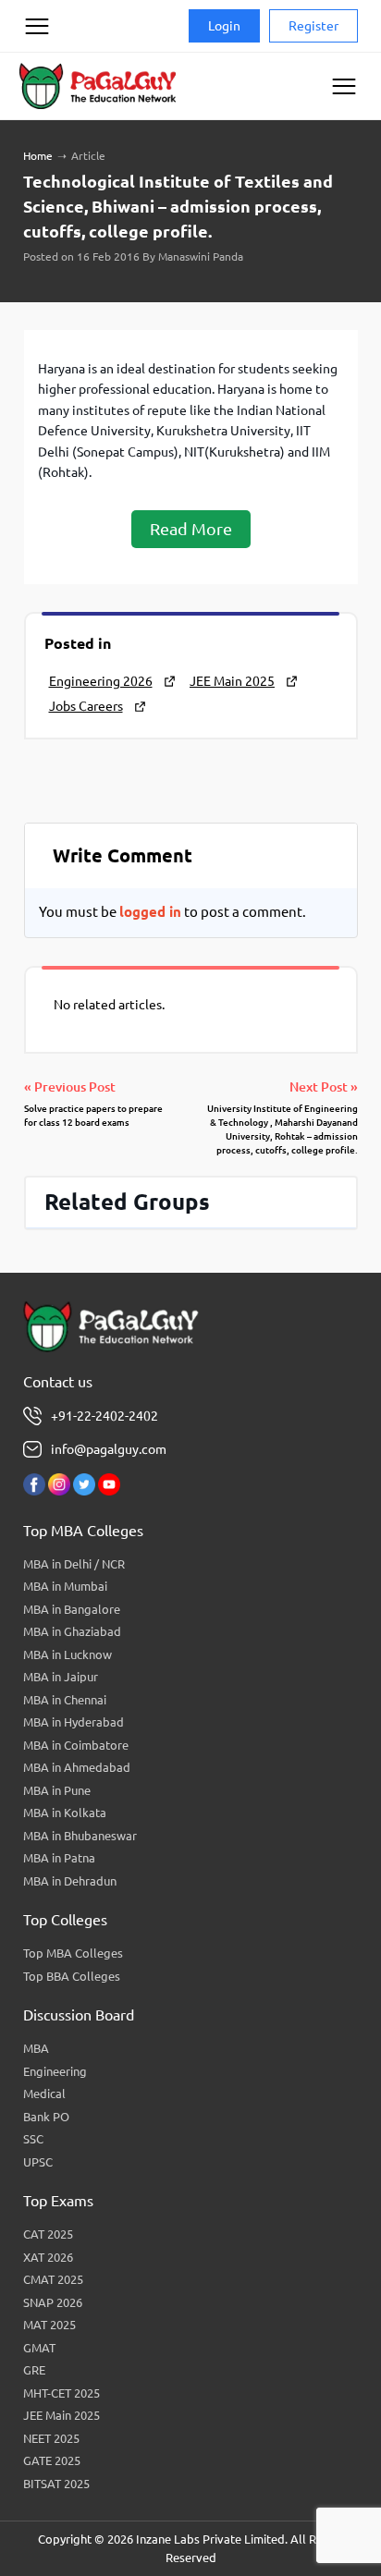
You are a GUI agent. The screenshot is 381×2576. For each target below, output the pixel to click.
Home (38, 156)
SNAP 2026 (53, 2302)
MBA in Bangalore (72, 1609)
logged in (150, 912)
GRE (34, 2370)
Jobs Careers (86, 706)
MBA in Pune (57, 1790)
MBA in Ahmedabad (77, 1767)
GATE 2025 (52, 2460)
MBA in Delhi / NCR (74, 1564)
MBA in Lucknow (68, 1654)
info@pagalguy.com (109, 1449)
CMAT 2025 (53, 2279)
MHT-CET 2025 (61, 2393)
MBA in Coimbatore (76, 1745)
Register (313, 26)
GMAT (39, 2348)
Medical (44, 2094)
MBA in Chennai (65, 1700)
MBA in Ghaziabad (72, 1631)
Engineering (55, 2071)
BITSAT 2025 (56, 2484)
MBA (36, 2048)
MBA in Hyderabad (74, 1722)
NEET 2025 (51, 2438)
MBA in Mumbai (65, 1586)
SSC (33, 2139)
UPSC (38, 2162)
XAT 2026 (48, 2257)
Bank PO (46, 2117)
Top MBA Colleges (73, 1953)
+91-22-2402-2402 (104, 1416)
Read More (191, 529)
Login (224, 26)
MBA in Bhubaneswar (80, 1836)
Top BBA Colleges (72, 1976)
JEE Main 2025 (232, 681)
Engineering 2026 (101, 681)
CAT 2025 (48, 2234)
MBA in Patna (59, 1858)
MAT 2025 (49, 2325)
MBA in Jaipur (61, 1677)
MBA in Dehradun (70, 1881)
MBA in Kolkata (65, 1813)
